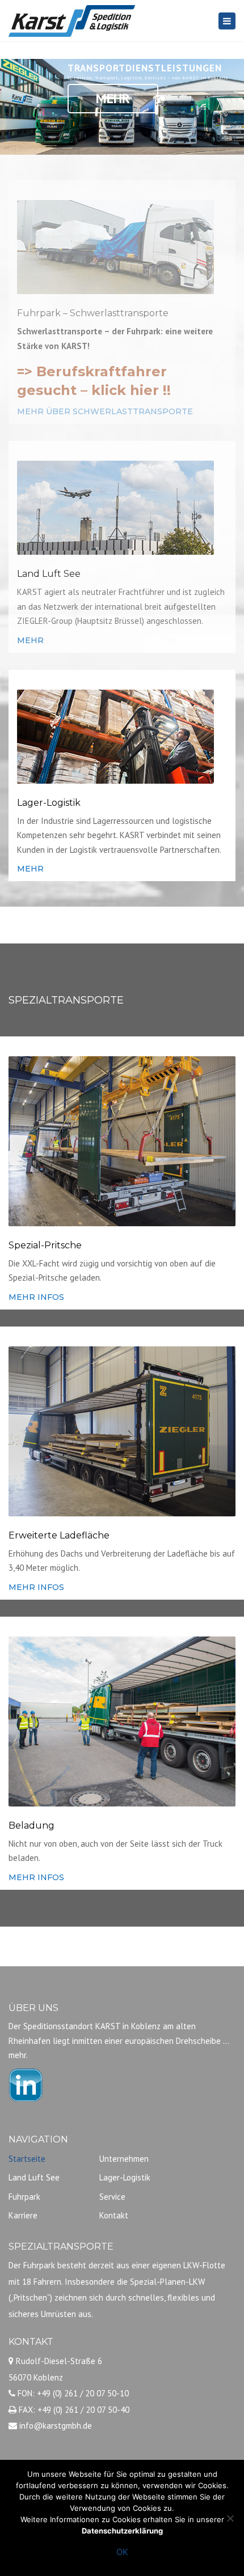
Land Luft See (34, 2177)
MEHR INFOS (36, 1297)
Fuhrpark (24, 2197)
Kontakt (114, 2215)
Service (112, 2197)
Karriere (23, 2215)
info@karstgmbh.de (56, 2426)
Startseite (27, 2159)
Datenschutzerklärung (122, 2531)
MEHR (30, 640)
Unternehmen (124, 2159)
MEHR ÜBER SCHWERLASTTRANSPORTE (105, 411)
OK (122, 2552)
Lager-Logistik (125, 2177)
